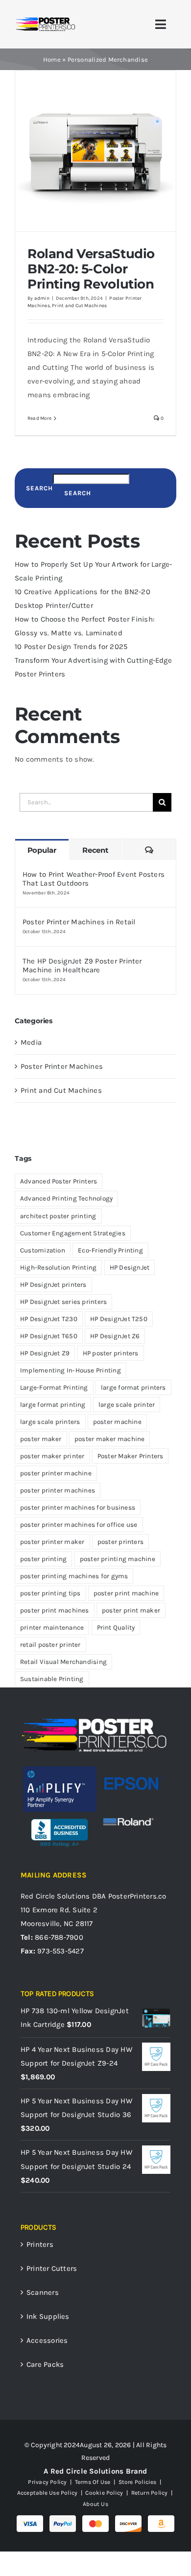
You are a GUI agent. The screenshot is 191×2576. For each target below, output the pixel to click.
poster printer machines (58, 1490)
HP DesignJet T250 (119, 1319)
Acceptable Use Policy (48, 2493)
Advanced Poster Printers (59, 1181)
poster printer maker (52, 1542)
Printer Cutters (52, 2268)
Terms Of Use (93, 2482)
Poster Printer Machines (62, 1066)
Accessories (47, 2340)
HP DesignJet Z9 (45, 1353)
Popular (42, 850)
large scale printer (127, 1405)
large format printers (133, 1387)
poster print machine (126, 1593)
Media (31, 1042)
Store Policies (138, 2482)
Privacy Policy (47, 2482)
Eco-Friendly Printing (110, 1250)
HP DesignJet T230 (49, 1319)
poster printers (120, 1542)
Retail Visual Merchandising (63, 1662)
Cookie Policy (104, 2493)
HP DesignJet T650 (49, 1336)
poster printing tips (50, 1593)
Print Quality (116, 1627)
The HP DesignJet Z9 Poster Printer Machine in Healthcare (82, 965)
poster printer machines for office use (79, 1525)
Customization (43, 1250)
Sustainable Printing (52, 1679)
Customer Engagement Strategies (73, 1233)
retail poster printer (50, 1645)
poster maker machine (110, 1439)
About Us (95, 2504)
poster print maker (131, 1610)
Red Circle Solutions (55, 1896)
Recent (95, 850)
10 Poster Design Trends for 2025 (71, 647)
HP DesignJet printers (53, 1285)
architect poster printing (58, 1216)
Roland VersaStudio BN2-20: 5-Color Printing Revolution (91, 269)
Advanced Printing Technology (66, 1198)
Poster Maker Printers (131, 1456)
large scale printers (50, 1422)
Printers (40, 2244)
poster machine (117, 1422)
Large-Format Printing (54, 1387)
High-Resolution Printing (58, 1267)
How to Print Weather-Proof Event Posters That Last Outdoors (94, 879)
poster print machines (55, 1610)
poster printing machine (118, 1559)
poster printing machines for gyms (74, 1576)
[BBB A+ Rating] (60, 1815)
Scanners (43, 2292)
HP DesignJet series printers (63, 1302)
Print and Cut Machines (79, 306)
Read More (39, 418)
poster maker (41, 1439)
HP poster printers (111, 1353)
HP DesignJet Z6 (115, 1336)
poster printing (43, 1559)
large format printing (53, 1405)
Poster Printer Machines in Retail (79, 922)
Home (52, 60)
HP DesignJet (130, 1267)
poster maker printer (52, 1456)
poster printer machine (56, 1473)
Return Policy (150, 2493)
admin (42, 298)
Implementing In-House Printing (71, 1370)
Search (39, 488)
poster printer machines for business (78, 1507)
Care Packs (45, 2364)
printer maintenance (52, 1627)
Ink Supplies (48, 2316)
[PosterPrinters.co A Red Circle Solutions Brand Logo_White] (94, 1720)
